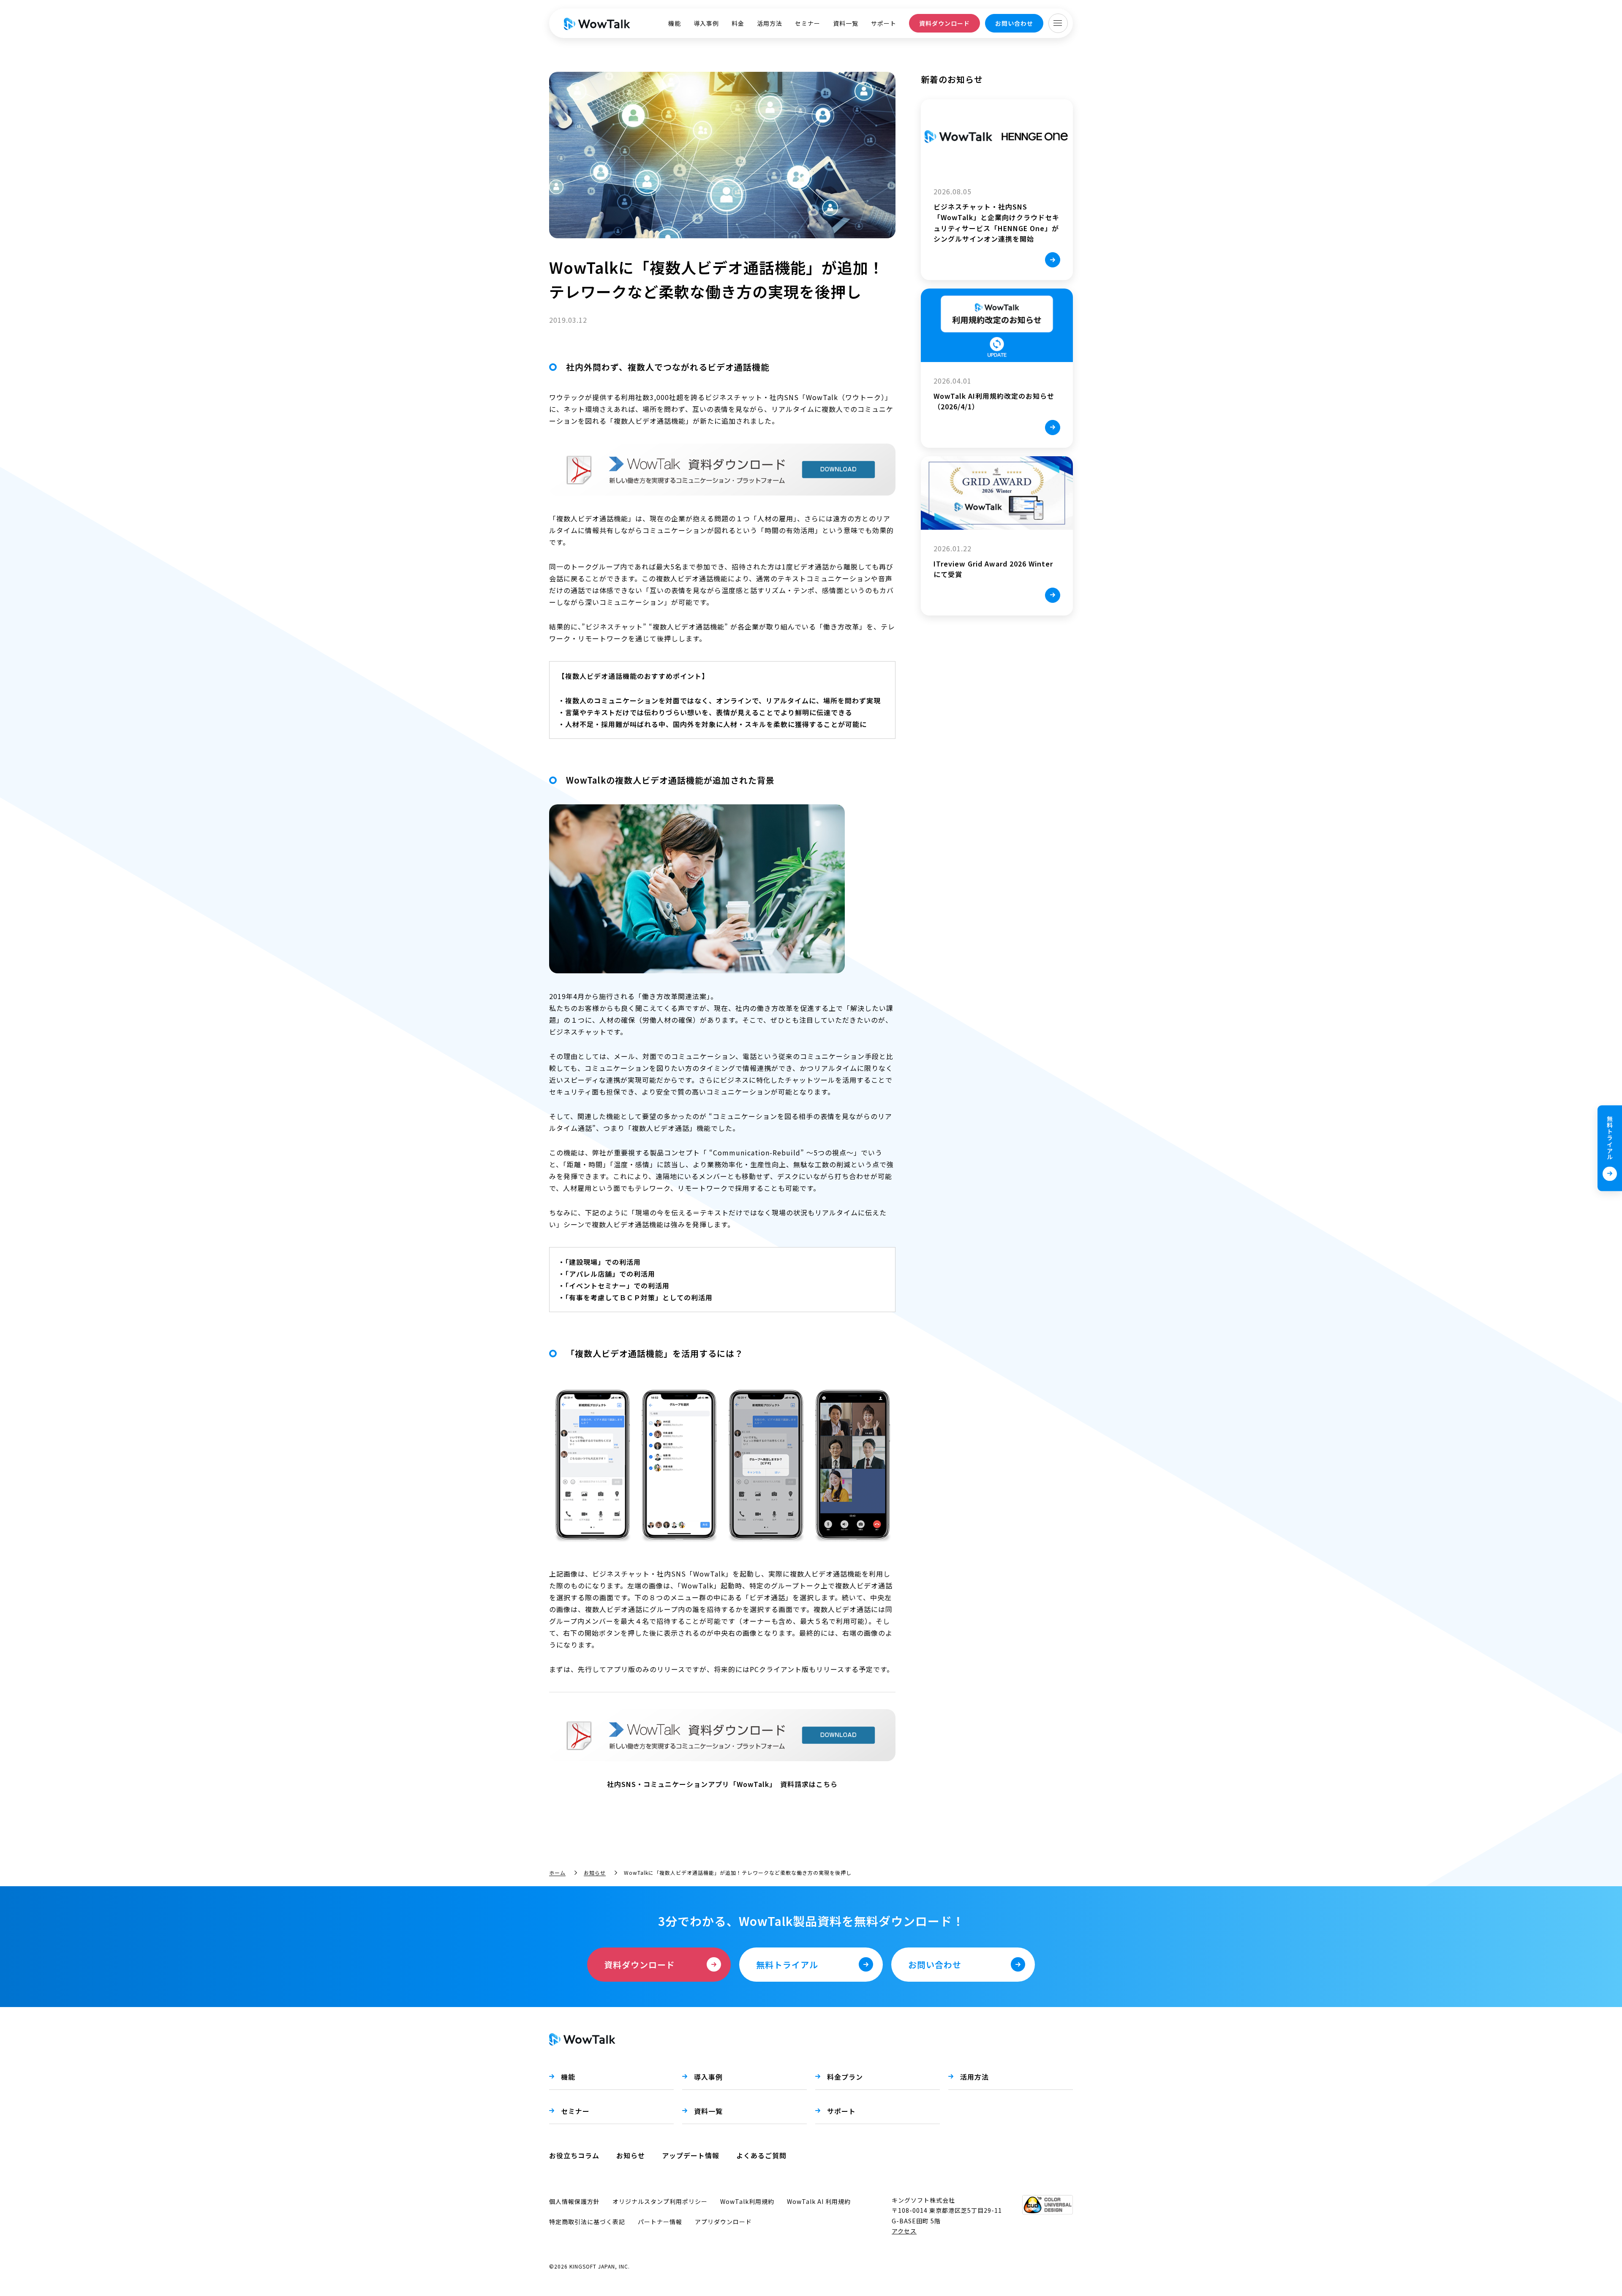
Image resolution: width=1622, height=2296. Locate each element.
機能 (675, 23)
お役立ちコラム (574, 2155)
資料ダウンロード (944, 23)
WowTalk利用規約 (747, 2201)
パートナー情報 (660, 2222)
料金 (738, 23)
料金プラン (845, 2077)
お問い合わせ (1014, 23)
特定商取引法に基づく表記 (587, 2222)
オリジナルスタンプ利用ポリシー (660, 2201)
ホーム (557, 1872)
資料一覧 (846, 23)
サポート (884, 23)
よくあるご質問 (761, 2155)
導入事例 (706, 23)
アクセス (904, 2231)
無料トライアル (1610, 1137)
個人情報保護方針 (574, 2201)
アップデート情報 (691, 2155)
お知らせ (595, 1872)
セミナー (808, 23)
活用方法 (770, 23)
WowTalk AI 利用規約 (819, 2201)
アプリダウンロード (723, 2222)
